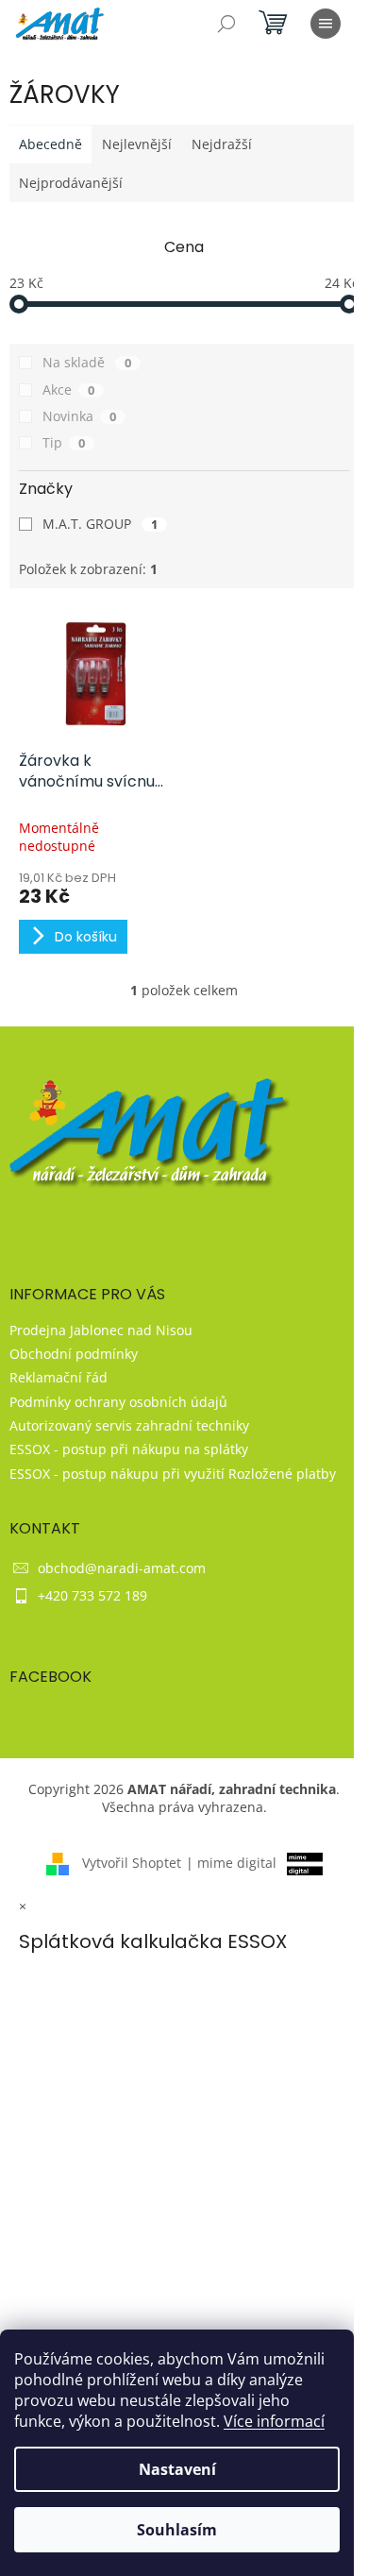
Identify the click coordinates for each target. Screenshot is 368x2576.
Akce (68, 390)
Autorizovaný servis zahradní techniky (129, 1425)
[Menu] (326, 24)
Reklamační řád (59, 1377)
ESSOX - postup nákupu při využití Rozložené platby (173, 1474)
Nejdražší (222, 144)
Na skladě (87, 362)
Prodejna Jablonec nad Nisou (101, 1330)
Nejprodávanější (71, 183)
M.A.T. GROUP (100, 524)
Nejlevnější (137, 144)
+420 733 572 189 (92, 1595)
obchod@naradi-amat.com (122, 1568)
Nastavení (177, 2469)
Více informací (274, 2421)
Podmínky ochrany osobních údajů (118, 1402)
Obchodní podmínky (74, 1354)
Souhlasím (177, 2530)
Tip (64, 442)
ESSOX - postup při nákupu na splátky (129, 1449)
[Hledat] (226, 24)
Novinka (79, 416)
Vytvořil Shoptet (132, 1863)
